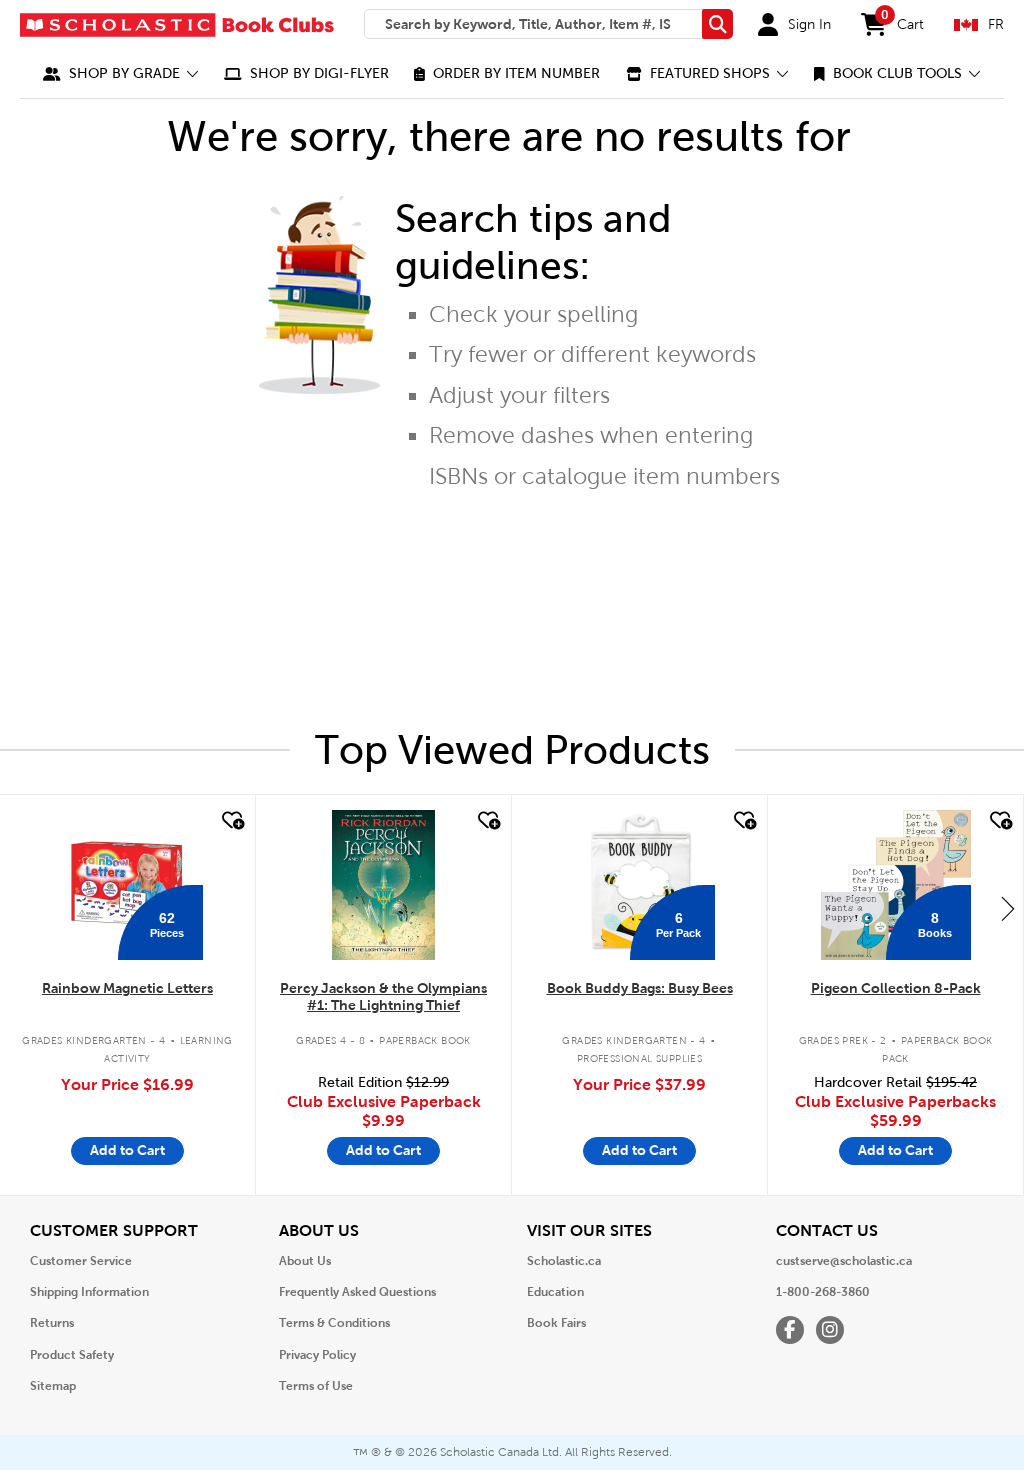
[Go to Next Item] (1008, 908)
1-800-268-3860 (823, 1292)
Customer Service (81, 1261)
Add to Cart (127, 1150)
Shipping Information (89, 1292)
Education (555, 1292)
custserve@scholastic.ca (844, 1261)
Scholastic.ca (564, 1261)
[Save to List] (231, 821)
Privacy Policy (317, 1355)
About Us (305, 1261)
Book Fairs (556, 1323)
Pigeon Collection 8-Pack (896, 988)
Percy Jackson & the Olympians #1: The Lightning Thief (383, 996)
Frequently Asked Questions (357, 1292)
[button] (121, 73)
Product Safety (72, 1355)
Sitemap (53, 1386)
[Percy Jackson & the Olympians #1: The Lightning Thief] (383, 885)
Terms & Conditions (334, 1323)
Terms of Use (316, 1386)
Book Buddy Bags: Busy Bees (640, 988)
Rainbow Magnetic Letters (127, 988)
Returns (52, 1323)
